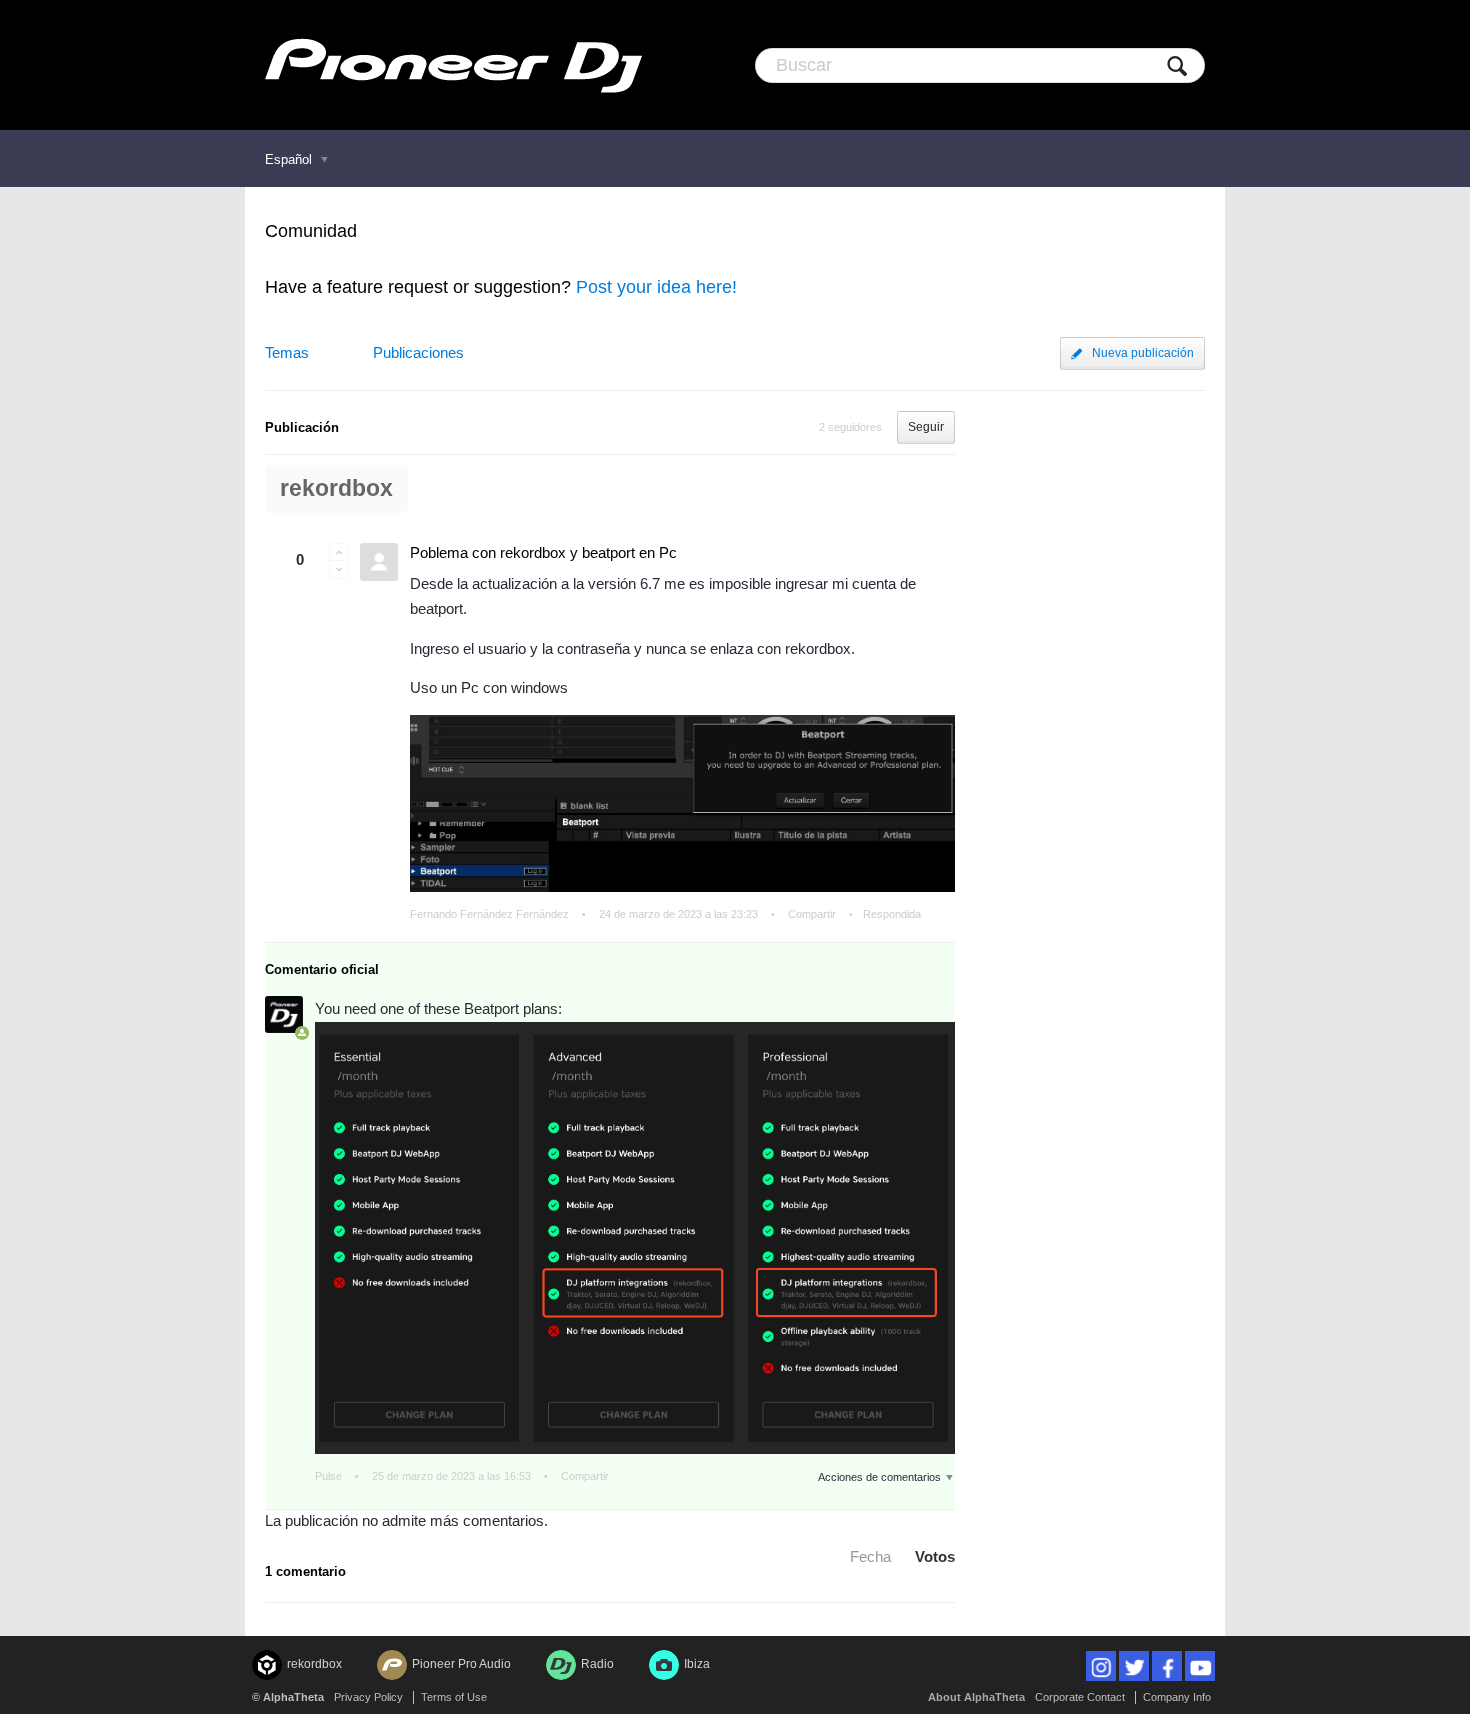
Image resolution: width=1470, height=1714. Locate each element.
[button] (339, 552)
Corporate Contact (1080, 1697)
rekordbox (336, 488)
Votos (935, 1556)
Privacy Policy (368, 1697)
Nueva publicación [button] (1143, 353)
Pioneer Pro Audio (461, 1664)
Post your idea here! (656, 287)
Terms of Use (454, 1697)
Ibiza (697, 1664)
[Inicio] (453, 65)
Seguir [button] (926, 427)
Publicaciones (418, 352)
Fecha (870, 1556)
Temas (287, 352)
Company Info (1177, 1697)
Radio (597, 1664)
